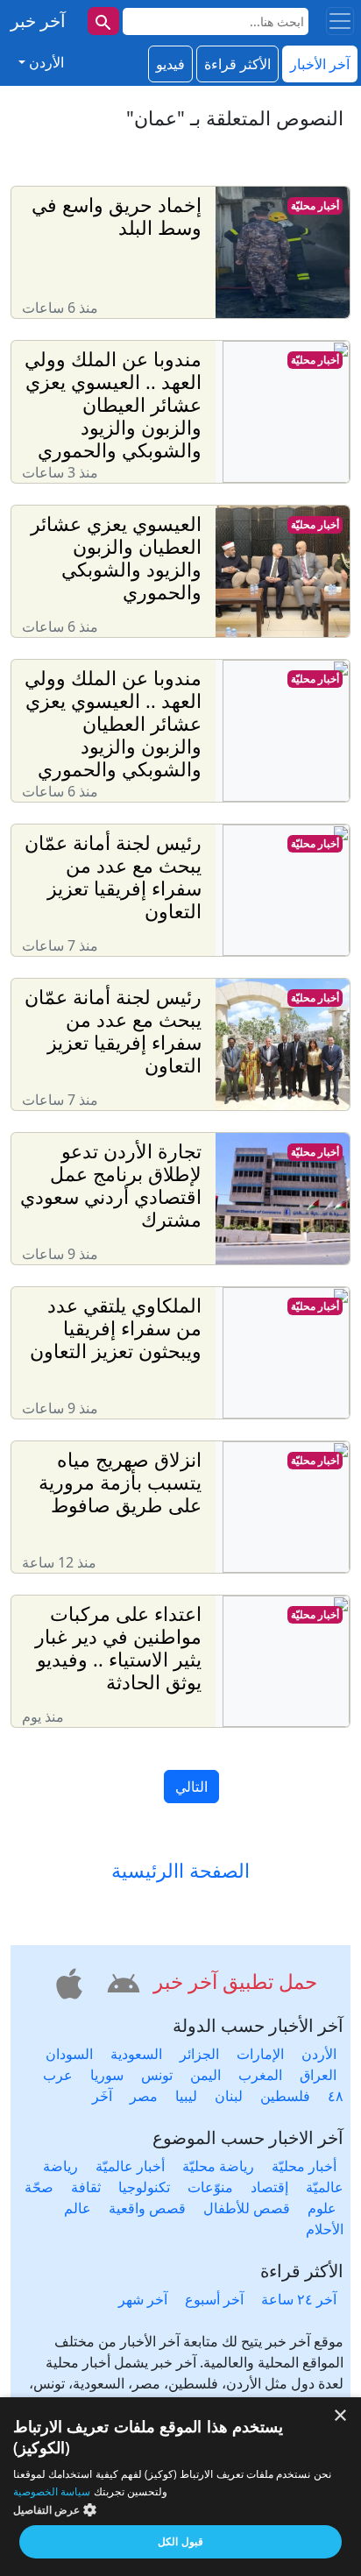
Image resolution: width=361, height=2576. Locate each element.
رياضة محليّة (218, 2166)
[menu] (340, 21)
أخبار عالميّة (130, 2166)
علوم (322, 2208)
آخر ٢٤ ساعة (299, 2299)
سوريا (107, 2075)
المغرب (260, 2075)
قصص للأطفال (247, 2208)
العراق (318, 2075)
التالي (191, 1787)
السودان (69, 2054)
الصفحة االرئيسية (180, 1871)
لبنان (229, 2096)
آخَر (102, 2096)
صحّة (39, 2187)
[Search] (103, 21)
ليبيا (186, 2096)
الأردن (319, 2054)
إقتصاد (269, 2187)
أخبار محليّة (315, 205)
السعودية (136, 2054)
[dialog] (180, 2487)
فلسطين (285, 2096)
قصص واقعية (147, 2208)
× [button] (341, 2416)
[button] (121, 1981)
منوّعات (210, 2187)
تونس (157, 2075)
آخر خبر (38, 21)
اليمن (205, 2075)
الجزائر (199, 2054)
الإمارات (260, 2054)
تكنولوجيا (144, 2187)
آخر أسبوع (214, 2299)
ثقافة (86, 2187)
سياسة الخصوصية (52, 2491)
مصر (144, 2096)
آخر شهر (143, 2299)
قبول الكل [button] (180, 2541)
